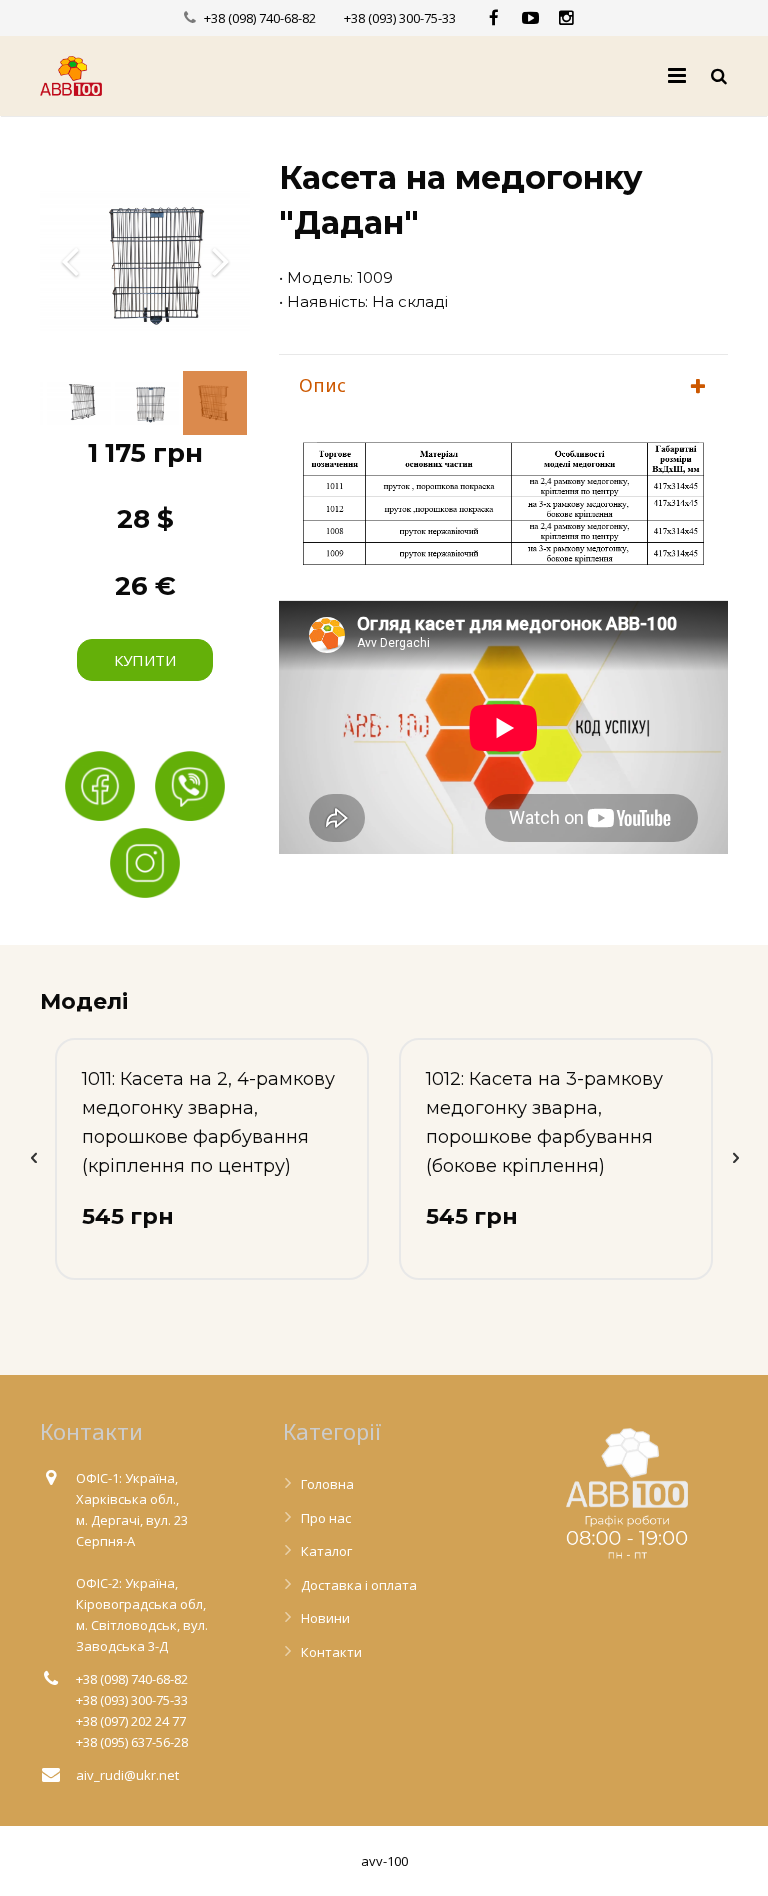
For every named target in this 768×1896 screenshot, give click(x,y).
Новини (325, 1618)
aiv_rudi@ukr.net (127, 1775)
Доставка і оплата (359, 1585)
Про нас (326, 1518)
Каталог (326, 1551)
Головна (327, 1484)
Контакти (331, 1652)
